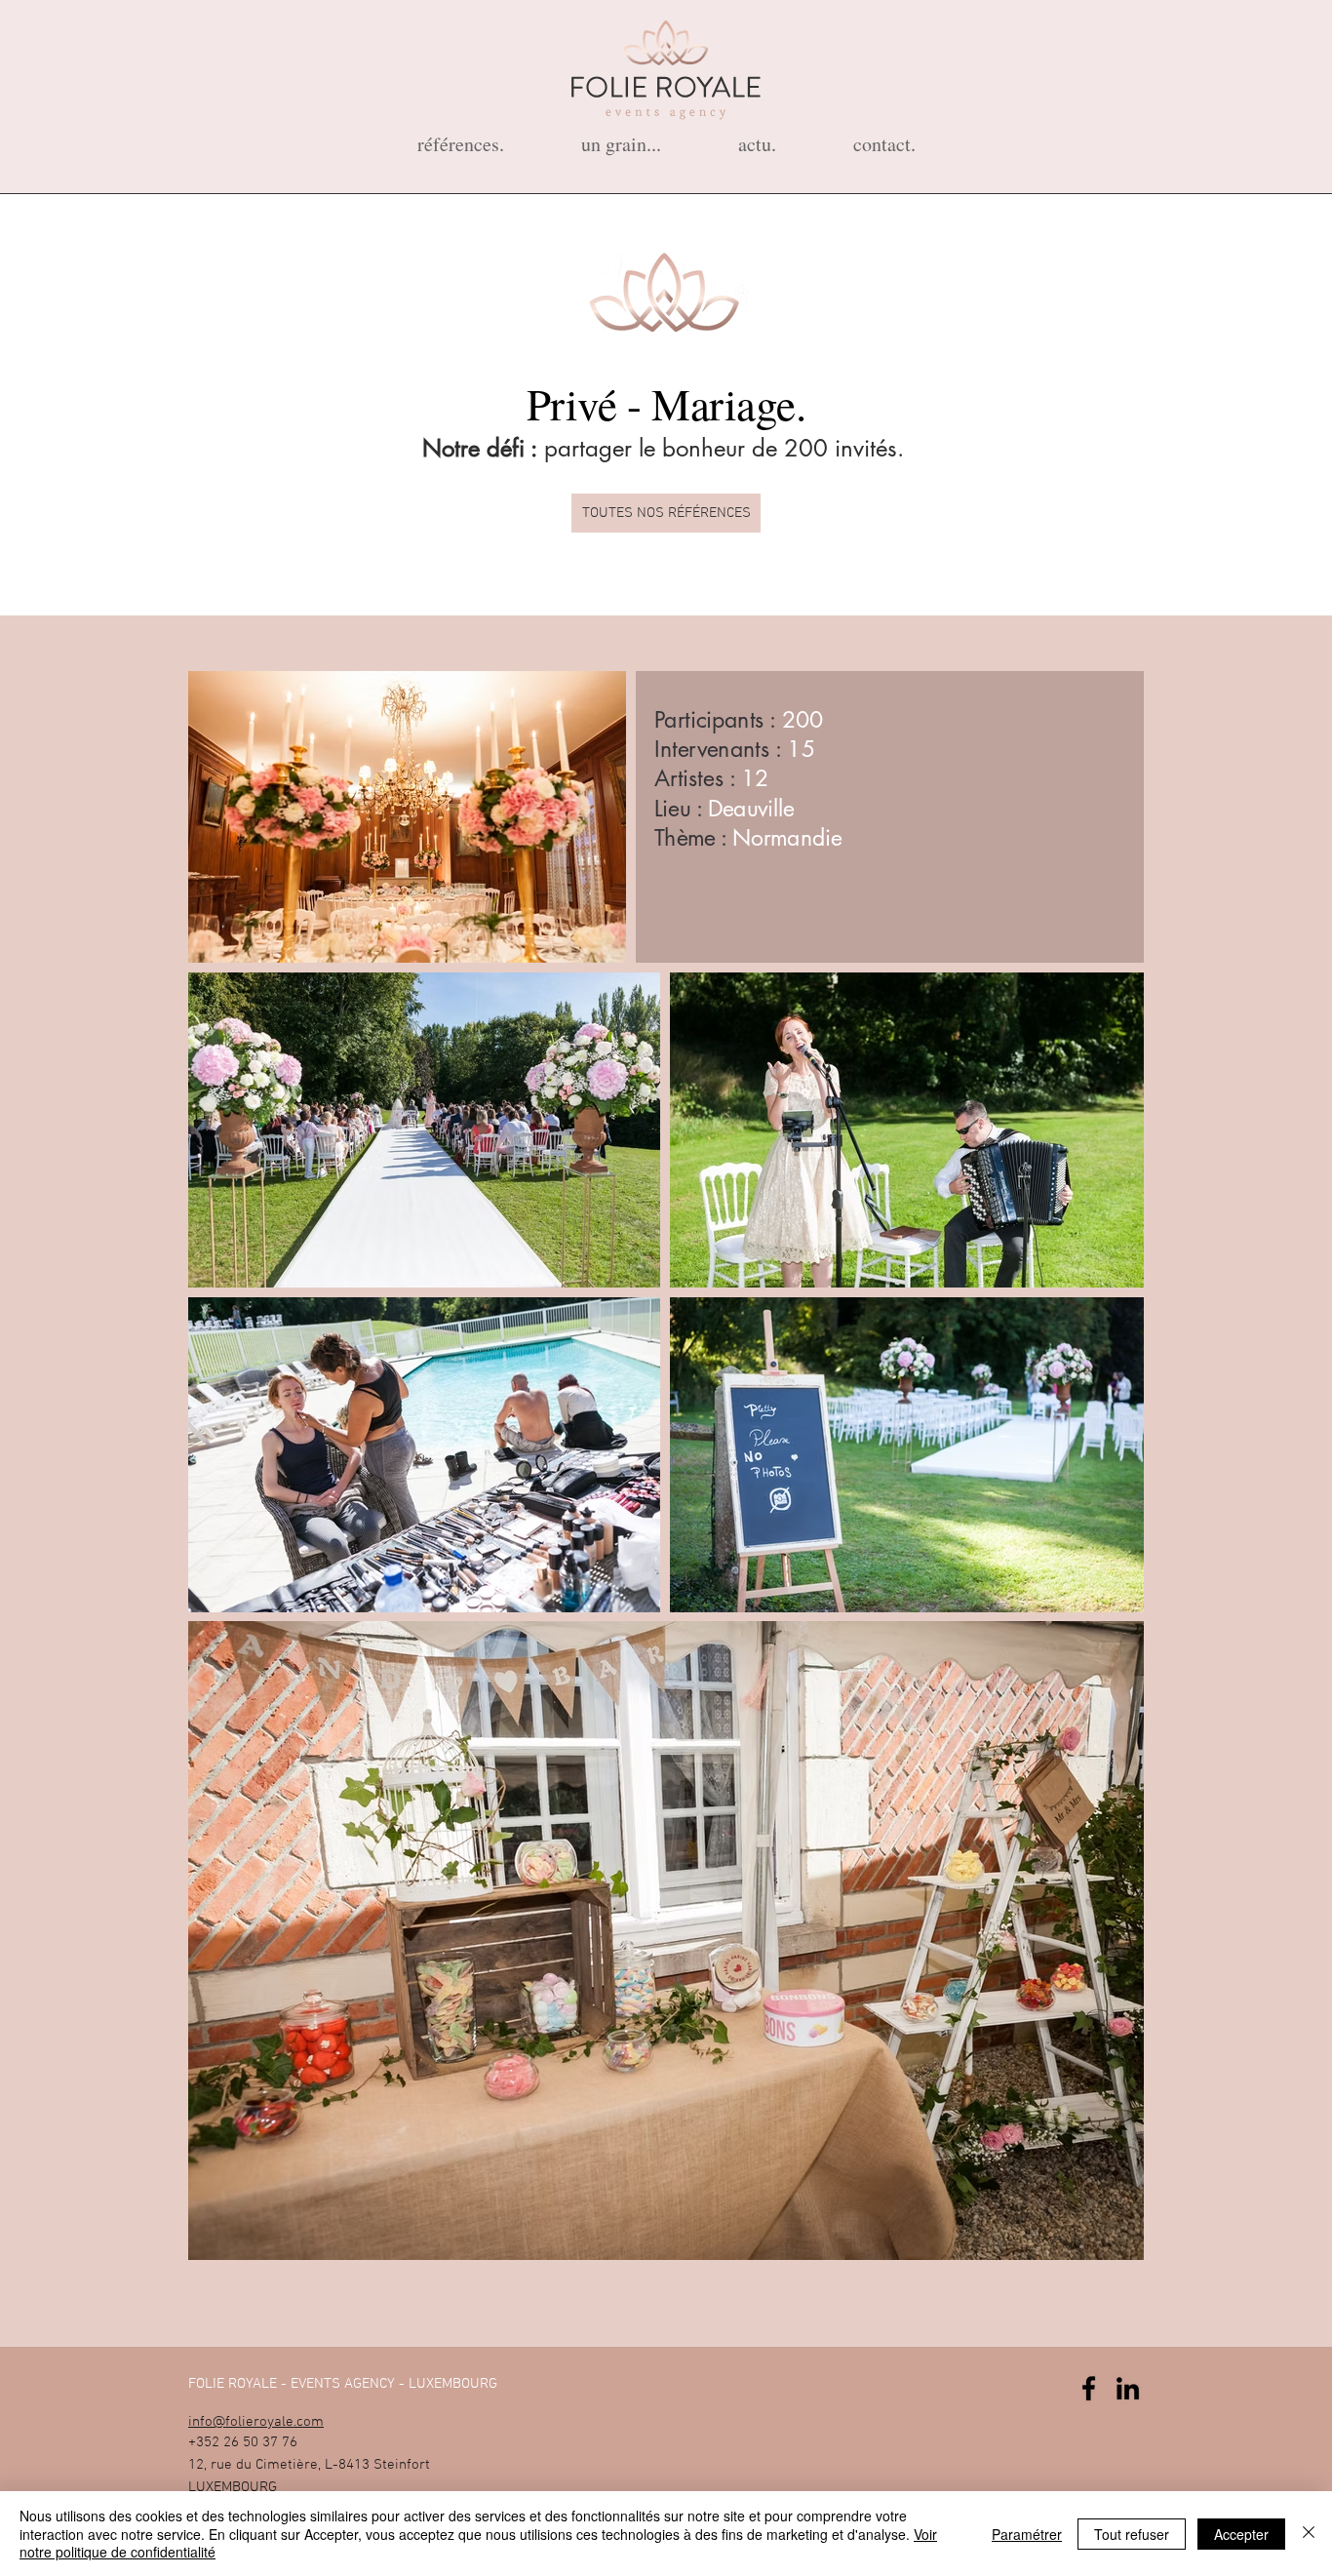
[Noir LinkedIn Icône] (1128, 2388)
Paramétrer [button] (1027, 2534)
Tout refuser (1132, 2534)
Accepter (1241, 2534)
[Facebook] (1089, 2388)
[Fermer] (1309, 2534)
